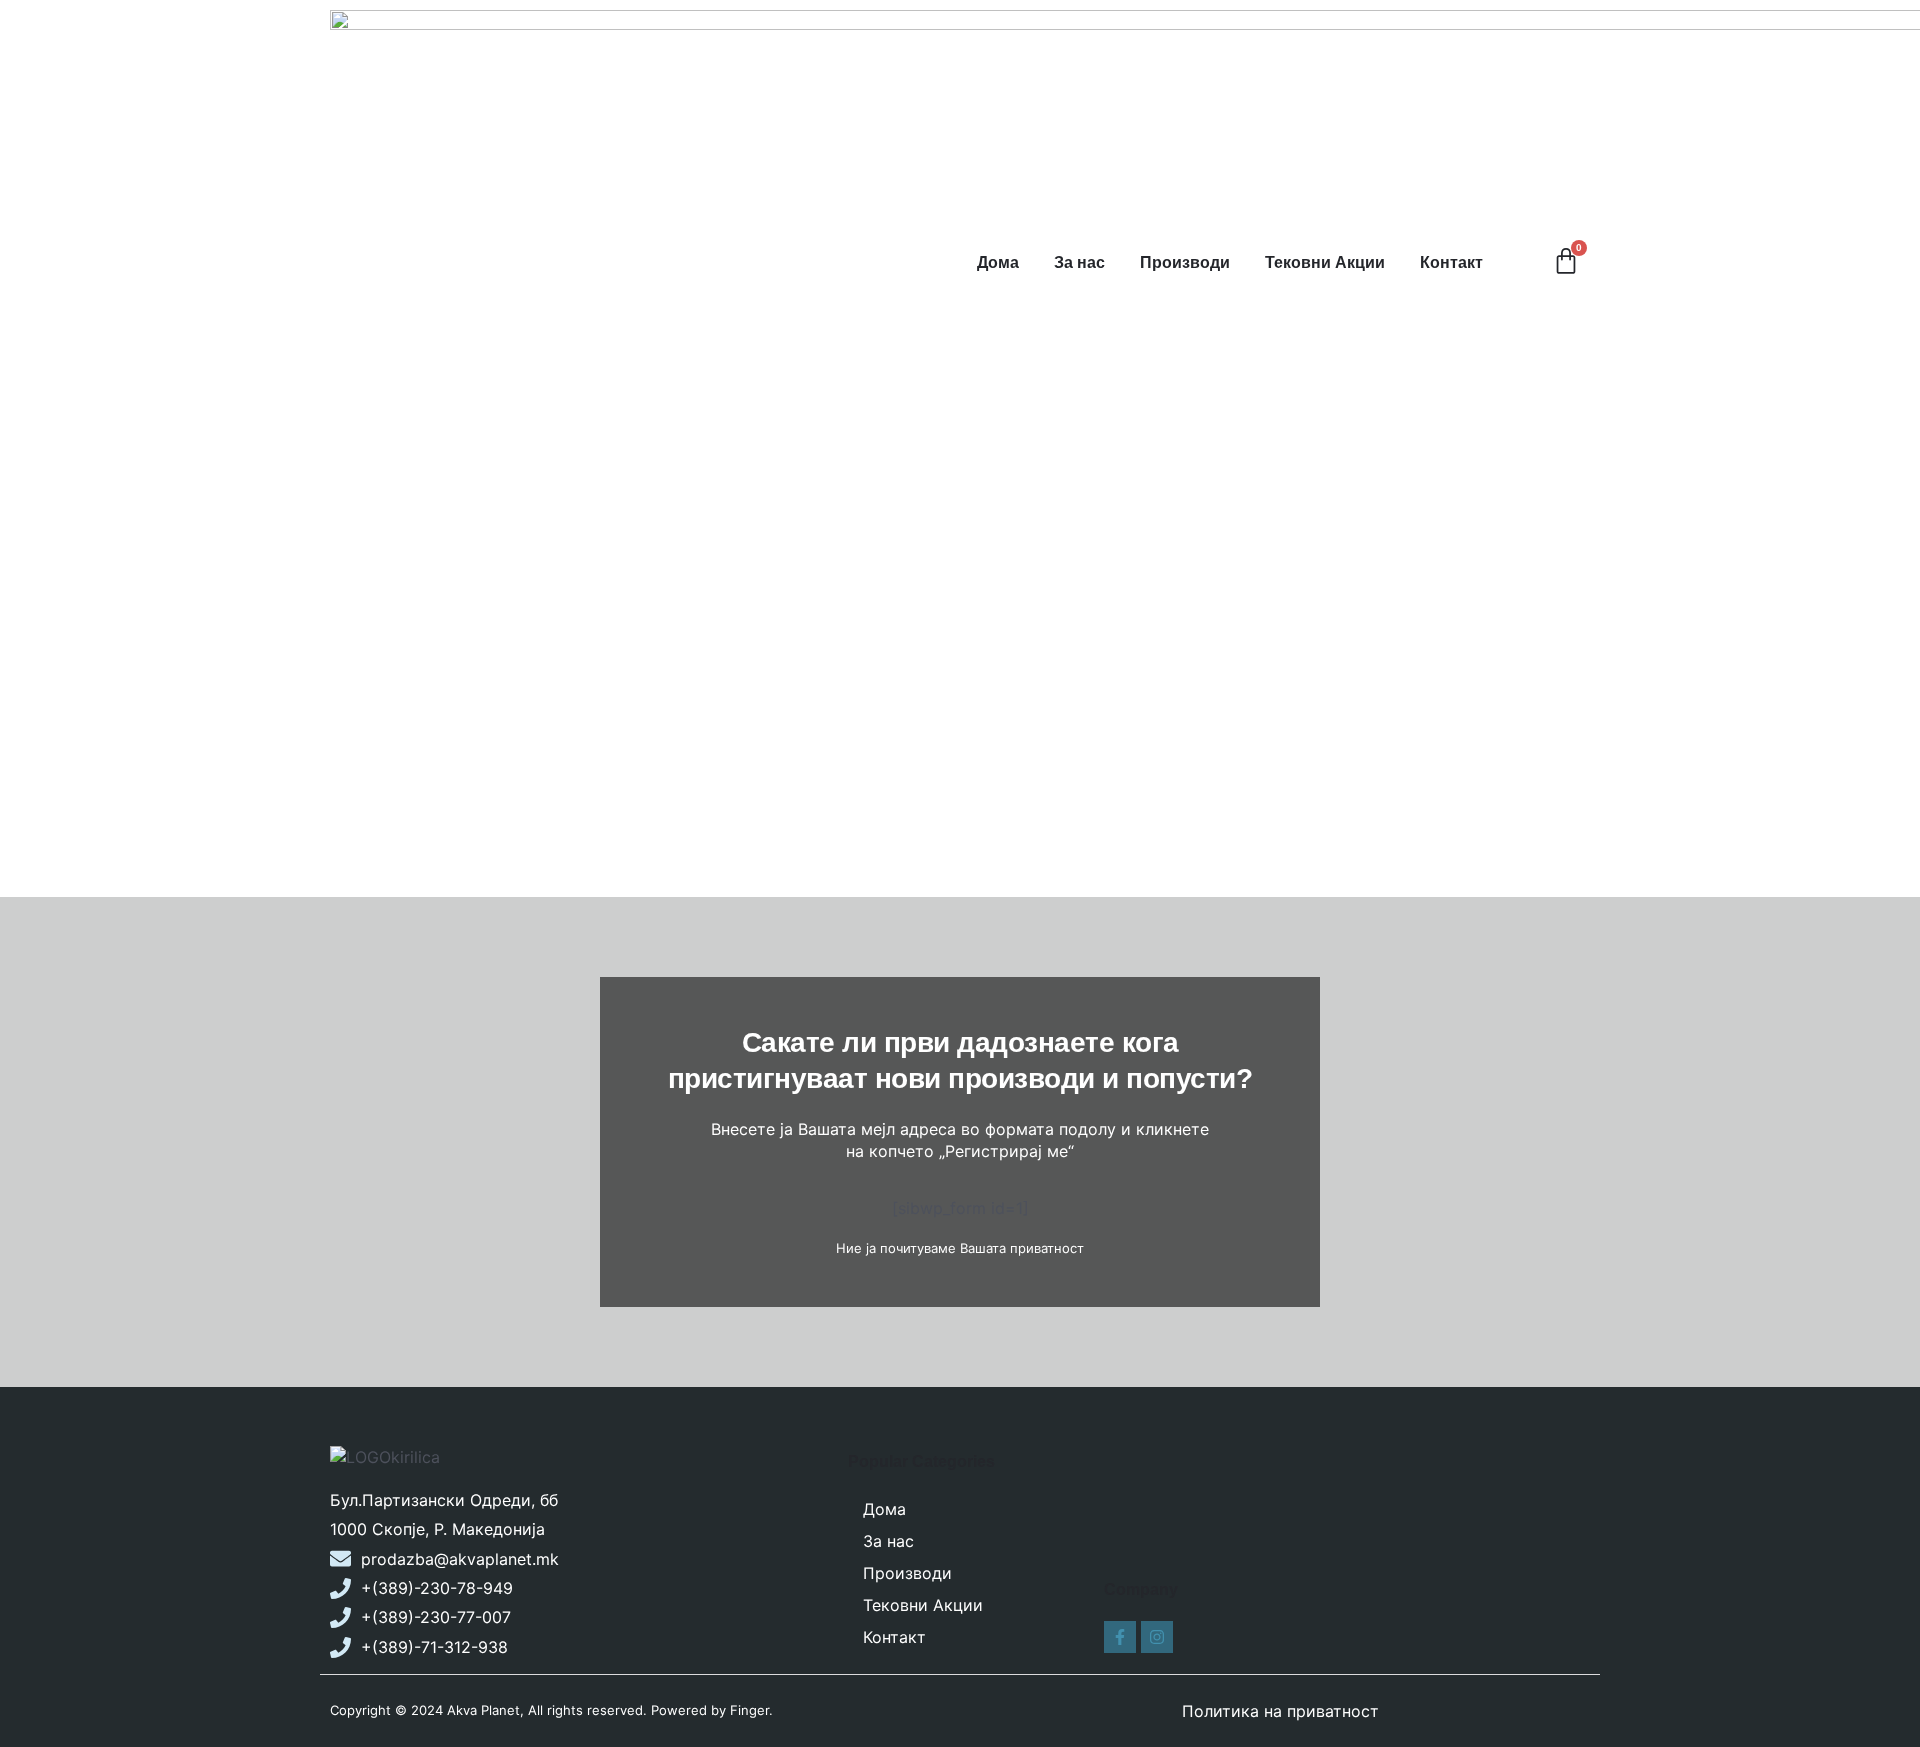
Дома (998, 262)
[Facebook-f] (1120, 1637)
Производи (1185, 262)
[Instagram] (1157, 1637)
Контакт (1451, 262)
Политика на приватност (1280, 1711)
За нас (1079, 262)
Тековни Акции (1325, 262)
